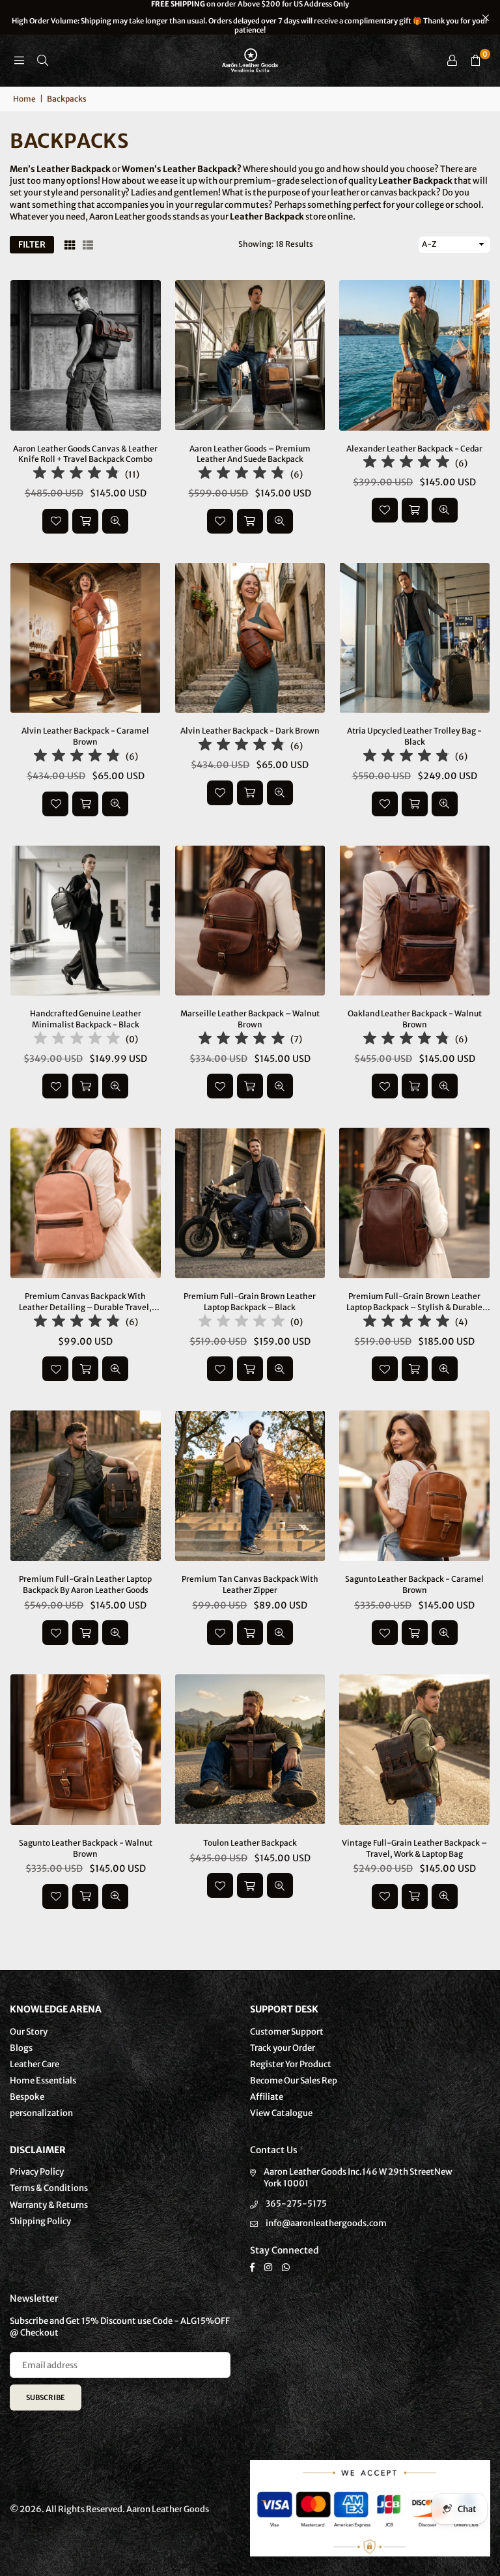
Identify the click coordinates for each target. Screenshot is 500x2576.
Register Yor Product (291, 2064)
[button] (475, 61)
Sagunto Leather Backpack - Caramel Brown (414, 1584)
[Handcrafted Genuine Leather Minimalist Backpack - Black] (86, 921)
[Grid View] (70, 244)
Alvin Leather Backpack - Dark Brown (250, 731)
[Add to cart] (85, 521)
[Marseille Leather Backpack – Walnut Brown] (250, 921)
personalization (41, 2113)
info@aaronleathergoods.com (326, 2223)
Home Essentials (43, 2081)
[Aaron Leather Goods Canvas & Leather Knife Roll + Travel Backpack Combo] (86, 355)
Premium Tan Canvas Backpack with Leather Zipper (250, 1584)
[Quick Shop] (250, 521)
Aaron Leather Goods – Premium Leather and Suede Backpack (250, 454)
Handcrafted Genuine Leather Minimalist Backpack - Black (86, 1019)
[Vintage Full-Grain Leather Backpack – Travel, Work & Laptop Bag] (414, 1750)
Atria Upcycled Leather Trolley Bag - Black (414, 736)
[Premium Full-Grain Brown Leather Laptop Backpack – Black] (250, 1203)
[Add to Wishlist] (55, 521)
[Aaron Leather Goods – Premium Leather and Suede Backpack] (250, 355)
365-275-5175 (296, 2204)
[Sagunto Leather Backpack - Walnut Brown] (86, 1750)
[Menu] (19, 60)
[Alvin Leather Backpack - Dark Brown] (250, 638)
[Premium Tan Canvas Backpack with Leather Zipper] (250, 1486)
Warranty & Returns (49, 2205)
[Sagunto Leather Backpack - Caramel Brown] (414, 1486)
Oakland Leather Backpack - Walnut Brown (415, 1019)
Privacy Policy (37, 2172)
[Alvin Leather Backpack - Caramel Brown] (86, 638)
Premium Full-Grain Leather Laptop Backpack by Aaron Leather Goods (85, 1584)
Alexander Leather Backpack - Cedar (414, 449)
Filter (32, 245)
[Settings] (452, 61)
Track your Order (283, 2048)
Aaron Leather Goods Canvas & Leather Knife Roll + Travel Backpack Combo (85, 454)
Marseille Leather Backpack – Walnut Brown (250, 1019)
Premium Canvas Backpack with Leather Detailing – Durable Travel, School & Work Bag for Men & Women (85, 1302)
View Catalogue (281, 2113)
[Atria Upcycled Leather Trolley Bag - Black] (414, 638)
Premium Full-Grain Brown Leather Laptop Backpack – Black (250, 1302)
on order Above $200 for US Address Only (250, 17)
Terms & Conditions (49, 2188)
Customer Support (287, 2032)
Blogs (21, 2048)
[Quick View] (115, 521)
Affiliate (267, 2097)
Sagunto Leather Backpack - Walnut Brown (86, 1848)
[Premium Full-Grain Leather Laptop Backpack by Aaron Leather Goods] (86, 1486)
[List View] (88, 244)
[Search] (42, 60)
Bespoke (27, 2097)
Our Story (29, 2032)
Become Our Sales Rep (294, 2081)
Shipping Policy (40, 2221)
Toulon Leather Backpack (250, 1843)
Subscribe (46, 2397)
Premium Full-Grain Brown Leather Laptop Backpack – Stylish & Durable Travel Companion (414, 1302)
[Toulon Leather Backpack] (250, 1750)
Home (24, 99)
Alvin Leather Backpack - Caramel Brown (85, 736)
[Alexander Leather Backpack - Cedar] (414, 355)
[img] (76, 475)
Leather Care (35, 2064)
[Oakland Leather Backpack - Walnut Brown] (414, 921)
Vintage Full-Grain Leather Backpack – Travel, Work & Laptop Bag (414, 1848)
